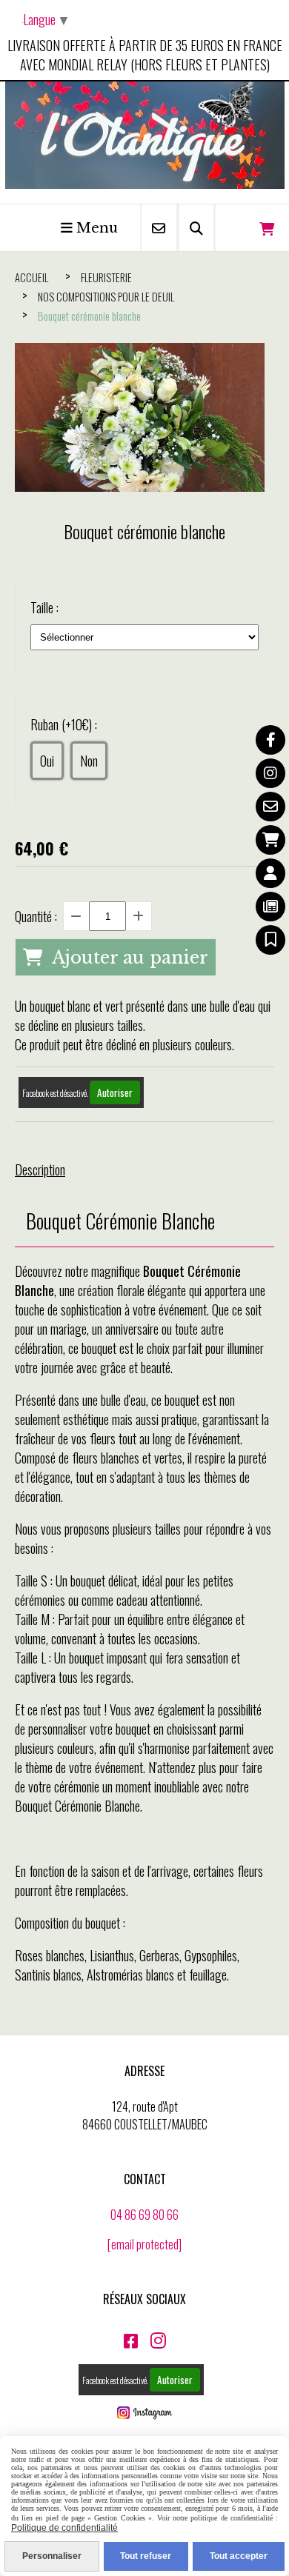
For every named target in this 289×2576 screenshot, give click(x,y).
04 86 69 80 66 (144, 2215)
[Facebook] (270, 740)
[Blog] (270, 907)
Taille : (44, 607)
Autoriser (115, 1092)
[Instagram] (270, 773)
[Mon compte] (270, 873)
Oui (47, 761)
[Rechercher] (197, 228)
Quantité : (36, 916)
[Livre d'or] (270, 940)
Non (89, 761)
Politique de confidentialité (64, 2528)
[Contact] (270, 807)
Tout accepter (239, 2556)
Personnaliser (52, 2556)
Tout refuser (146, 2556)
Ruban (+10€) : (64, 724)
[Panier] (270, 840)
